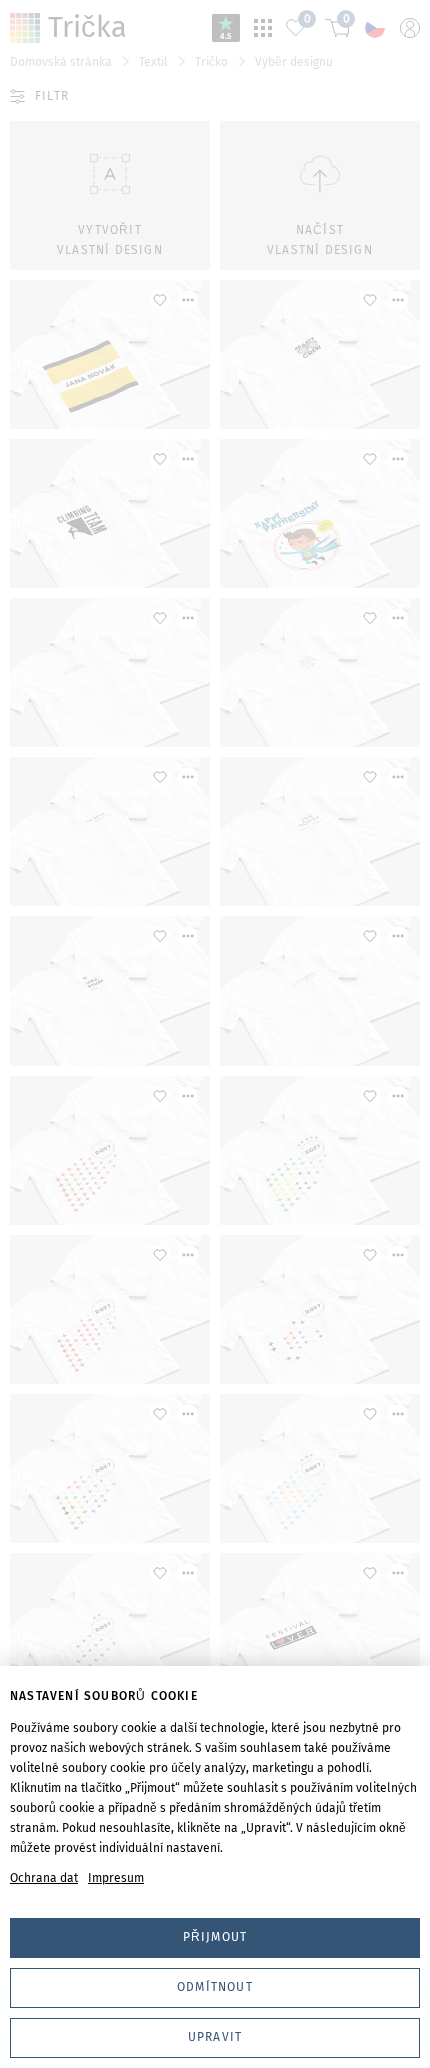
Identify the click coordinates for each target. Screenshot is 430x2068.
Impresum (116, 1878)
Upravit (215, 2037)
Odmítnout (215, 1987)
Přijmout (215, 1937)
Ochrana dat (44, 1878)
